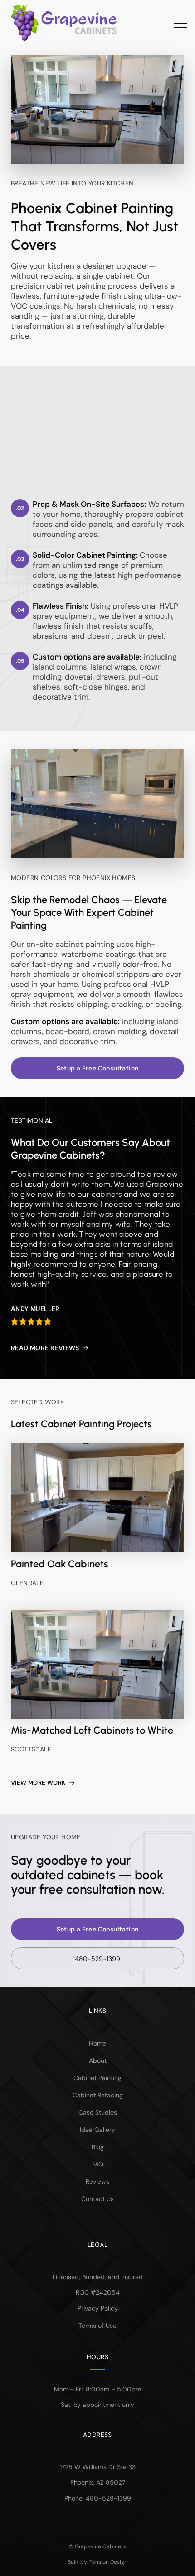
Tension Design (108, 2562)
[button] (173, 23)
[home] (71, 23)
